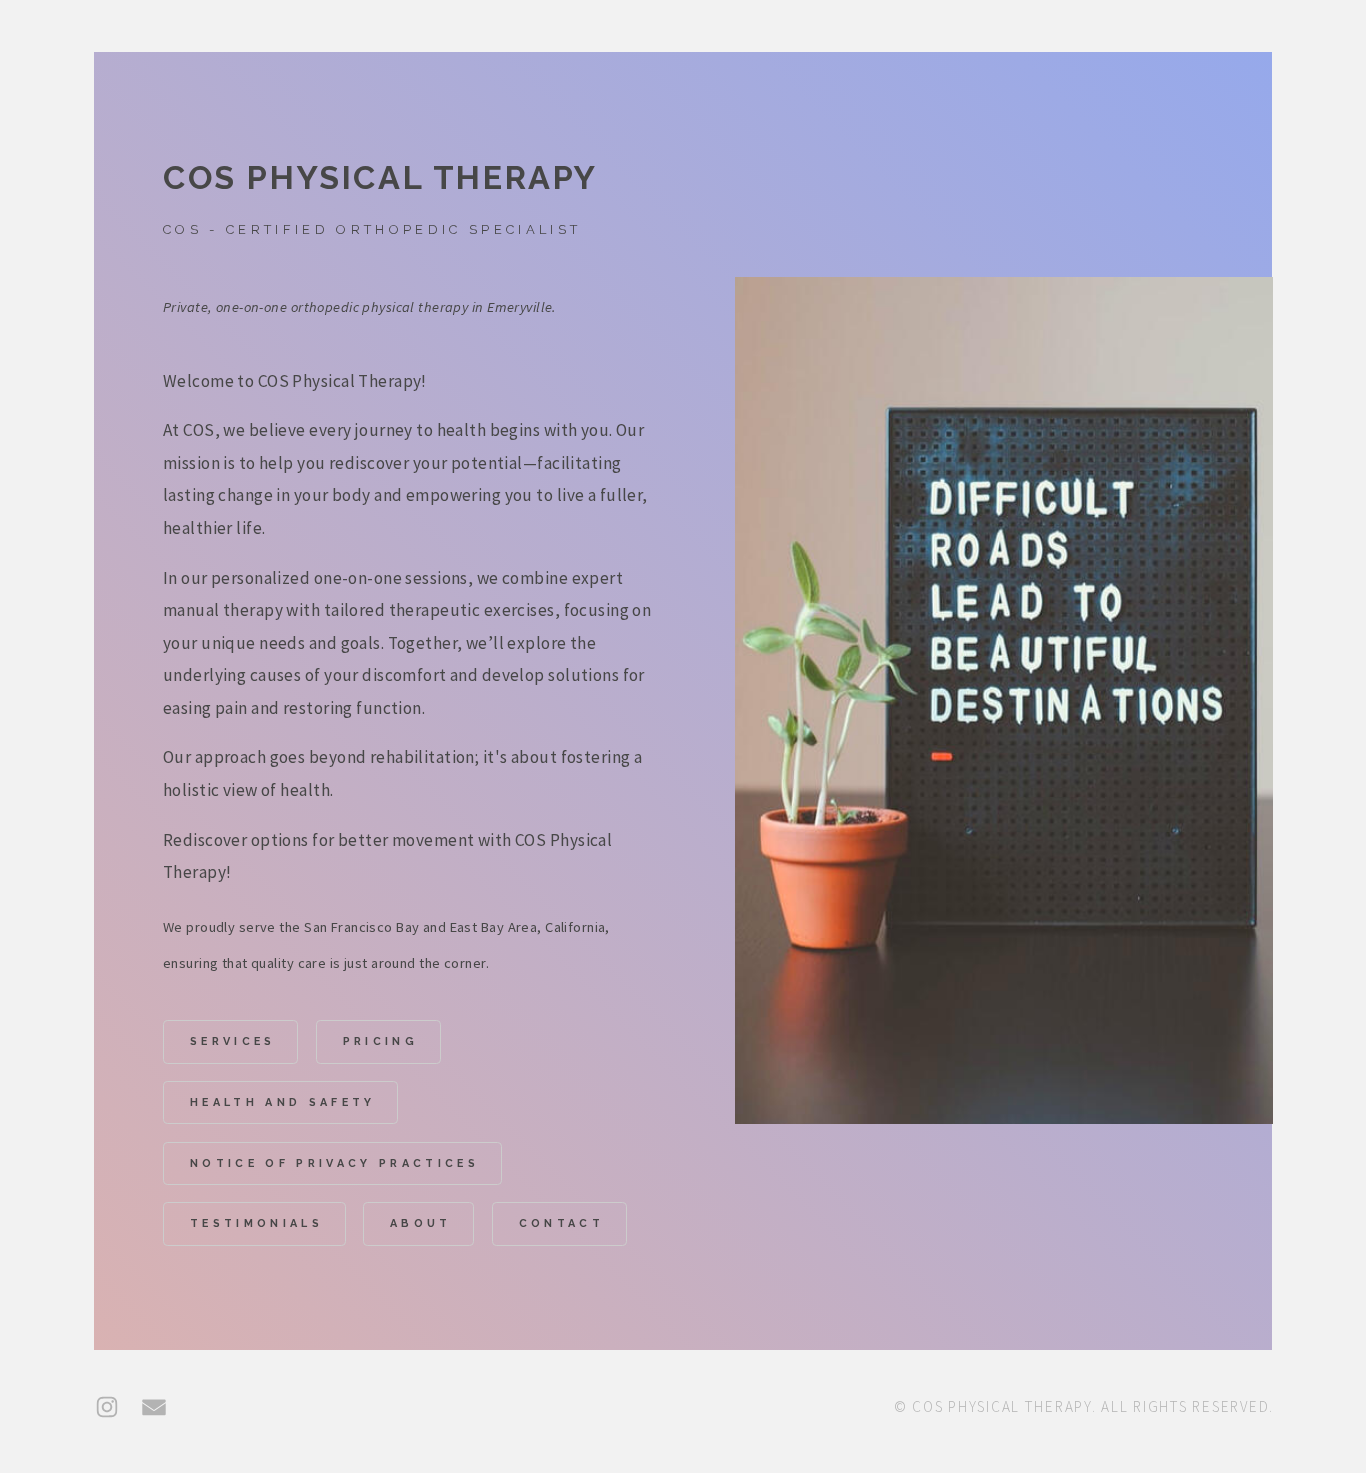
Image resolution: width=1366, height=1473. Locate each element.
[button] (107, 1407)
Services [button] (233, 1041)
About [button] (421, 1223)
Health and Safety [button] (283, 1102)
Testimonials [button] (256, 1223)
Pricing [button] (380, 1041)
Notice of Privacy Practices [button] (334, 1163)
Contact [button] (561, 1223)
